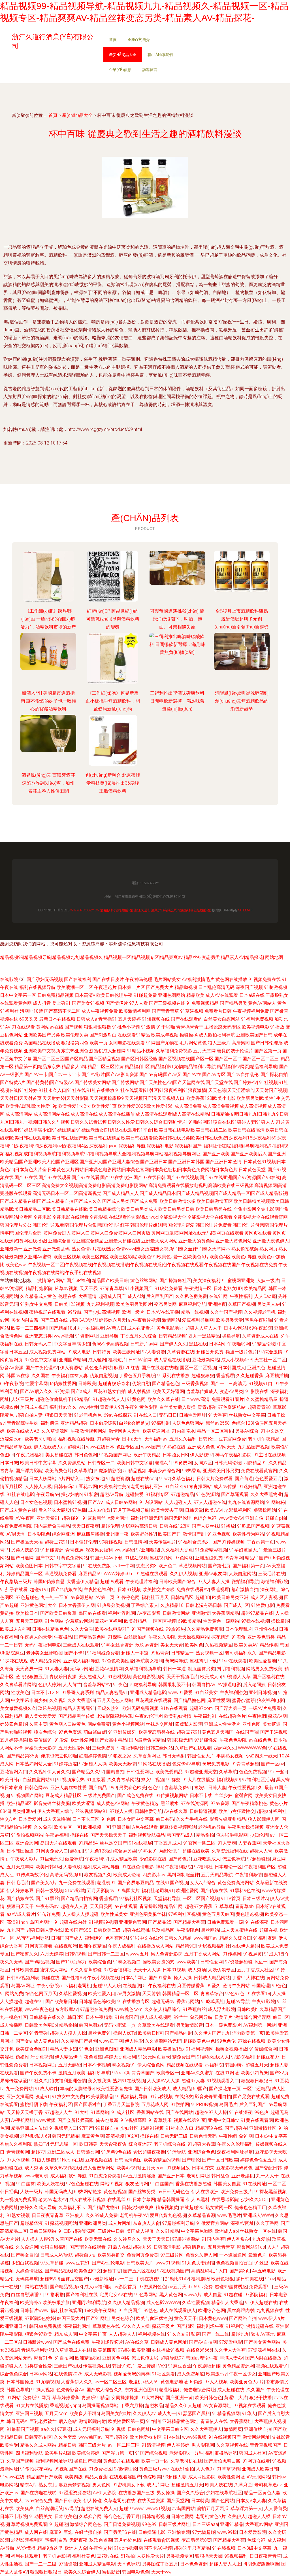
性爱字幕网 (37, 1383)
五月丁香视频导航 (131, 1510)
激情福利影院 (274, 1582)
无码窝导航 (27, 2279)
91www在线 (12, 2477)
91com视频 (125, 2548)
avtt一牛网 (123, 1566)
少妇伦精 (259, 1835)
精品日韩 (67, 2445)
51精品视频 (135, 1471)
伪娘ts (22, 2057)
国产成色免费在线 (135, 1795)
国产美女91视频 (88, 1003)
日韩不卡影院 (14, 2516)
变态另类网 (165, 1304)
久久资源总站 (72, 1463)
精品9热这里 (50, 2548)
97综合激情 (271, 1352)
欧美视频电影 (255, 1027)
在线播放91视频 (168, 2350)
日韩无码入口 (38, 1344)
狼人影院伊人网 (264, 1819)
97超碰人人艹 (59, 2112)
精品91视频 (152, 2128)
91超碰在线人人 (109, 1399)
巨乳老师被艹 (43, 2421)
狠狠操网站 (265, 1510)
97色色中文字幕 (41, 1360)
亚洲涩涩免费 (209, 1558)
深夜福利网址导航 (235, 2152)
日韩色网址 (139, 2429)
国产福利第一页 (248, 1566)
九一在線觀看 (91, 1328)
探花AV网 (277, 1716)
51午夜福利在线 (159, 1986)
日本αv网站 (41, 2374)
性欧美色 (20, 1692)
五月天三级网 (29, 1621)
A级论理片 (170, 1851)
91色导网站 (146, 2295)
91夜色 (120, 1685)
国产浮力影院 (29, 1471)
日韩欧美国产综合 (177, 1582)
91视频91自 (261, 1383)
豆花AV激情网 (109, 1669)
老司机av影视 (56, 2556)
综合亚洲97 (140, 2144)
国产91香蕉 (160, 1978)
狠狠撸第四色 (75, 1043)
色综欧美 (152, 2477)
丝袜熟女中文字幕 (247, 1415)
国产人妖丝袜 (205, 1526)
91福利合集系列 (194, 1542)
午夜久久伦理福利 (235, 2144)
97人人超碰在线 (210, 1502)
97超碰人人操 (93, 1764)
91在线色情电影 (138, 1867)
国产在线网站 (179, 2112)
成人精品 (182, 2089)
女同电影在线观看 (127, 1043)
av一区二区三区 (111, 2382)
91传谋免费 (49, 1914)
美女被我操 (99, 2081)
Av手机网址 (23, 2120)
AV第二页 (105, 1597)
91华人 (249, 2413)
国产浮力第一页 (231, 1708)
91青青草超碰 (245, 1764)
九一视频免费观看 (18, 2200)
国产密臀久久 (25, 1954)
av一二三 (124, 2279)
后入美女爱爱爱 (40, 1716)
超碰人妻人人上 (225, 2564)
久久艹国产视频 (226, 1312)
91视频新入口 (63, 2128)
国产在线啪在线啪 (160, 1368)
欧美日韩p (10, 1780)
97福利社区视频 (135, 1898)
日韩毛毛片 (18, 1883)
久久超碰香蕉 (250, 1376)
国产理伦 (191, 2160)
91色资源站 (208, 1494)
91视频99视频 (103, 1922)
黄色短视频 (115, 2192)
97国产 (86, 2128)
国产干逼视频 (274, 1732)
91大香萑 (217, 1415)
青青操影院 (151, 1906)
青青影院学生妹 (23, 1423)
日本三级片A (255, 1898)
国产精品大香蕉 (189, 1922)
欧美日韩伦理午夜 (114, 995)
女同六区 (203, 1463)
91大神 (82, 2112)
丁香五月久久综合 (138, 1336)
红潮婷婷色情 (93, 1756)
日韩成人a (87, 1019)
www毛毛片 (229, 2215)
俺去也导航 (234, 1859)
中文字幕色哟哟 (197, 2231)
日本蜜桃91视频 (70, 1502)
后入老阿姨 (254, 1685)
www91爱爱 (180, 1692)
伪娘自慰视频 (103, 1376)
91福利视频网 (200, 2049)
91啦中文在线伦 (146, 1938)
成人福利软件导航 (69, 2176)
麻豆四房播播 (90, 1534)
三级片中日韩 (111, 2231)
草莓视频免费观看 (29, 2524)
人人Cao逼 (265, 1296)
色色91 (155, 1788)
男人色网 (101, 2485)
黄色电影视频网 (149, 1677)
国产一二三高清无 (229, 1383)
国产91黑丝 (47, 1898)
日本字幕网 (144, 2200)
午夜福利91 (205, 1716)
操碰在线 (79, 1835)
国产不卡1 (75, 1653)
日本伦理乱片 (239, 1629)
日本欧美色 (66, 2516)
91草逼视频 (192, 1011)
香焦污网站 (188, 2001)
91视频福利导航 (131, 2097)
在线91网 (218, 1296)
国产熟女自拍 (25, 2255)
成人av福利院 (98, 2287)
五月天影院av (101, 1891)
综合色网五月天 (41, 1994)
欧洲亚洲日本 (14, 2326)
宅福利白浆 (56, 2540)
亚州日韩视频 (263, 1692)
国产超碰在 (236, 2128)
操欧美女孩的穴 (159, 1962)
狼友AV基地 (263, 2334)
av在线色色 (260, 1740)
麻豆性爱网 (219, 1700)
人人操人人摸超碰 (80, 1914)
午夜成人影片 (24, 1859)
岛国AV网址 (23, 1986)
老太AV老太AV (53, 2200)
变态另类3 (146, 1566)
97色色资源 (70, 1732)
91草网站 (100, 2112)
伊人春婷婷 (178, 2445)
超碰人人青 (261, 1851)
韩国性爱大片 (201, 1756)
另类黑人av (269, 1304)
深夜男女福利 (99, 1550)
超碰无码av (163, 2001)
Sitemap (245, 910)
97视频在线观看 (250, 2406)
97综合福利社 (118, 1970)
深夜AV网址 (242, 2223)
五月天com (153, 2168)
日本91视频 (129, 1589)
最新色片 (257, 2255)
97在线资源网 (195, 1803)
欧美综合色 (100, 1962)
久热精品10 (172, 1605)
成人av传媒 (225, 1486)
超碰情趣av (194, 2247)
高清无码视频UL (66, 1875)
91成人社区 (123, 2112)
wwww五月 (137, 1954)
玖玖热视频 (50, 1708)
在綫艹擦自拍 (88, 2532)
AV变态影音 (149, 1613)
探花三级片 (163, 2326)
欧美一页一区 (155, 2461)
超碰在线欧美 (196, 1851)
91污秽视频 (161, 2097)
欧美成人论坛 (127, 1875)
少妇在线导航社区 (224, 2493)
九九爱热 (261, 2239)
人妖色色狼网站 (188, 1423)
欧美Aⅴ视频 (128, 2168)
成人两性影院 (202, 2477)
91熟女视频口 (127, 1962)
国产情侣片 (117, 1003)
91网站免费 (12, 1994)
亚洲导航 (109, 1336)
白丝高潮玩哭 (49, 2509)
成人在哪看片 (141, 1328)
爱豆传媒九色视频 (168, 2215)
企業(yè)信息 (120, 70)
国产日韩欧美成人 (153, 2089)
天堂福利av (156, 1439)
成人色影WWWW (163, 2303)
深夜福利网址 (77, 2326)
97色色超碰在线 (82, 2184)
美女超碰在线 (59, 1455)
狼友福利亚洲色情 (68, 2081)
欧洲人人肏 (76, 2548)
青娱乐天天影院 (40, 1748)
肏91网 (246, 2136)
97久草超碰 (52, 2263)
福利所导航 (99, 2073)
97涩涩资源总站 (75, 2493)
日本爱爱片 (30, 1819)
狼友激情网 (137, 2184)
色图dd (7, 1455)
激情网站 (171, 1320)
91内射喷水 (183, 1431)
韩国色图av (90, 2025)
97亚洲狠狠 (148, 1550)
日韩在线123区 (175, 1526)
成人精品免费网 (46, 1661)
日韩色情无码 (203, 2136)
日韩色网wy (37, 1788)
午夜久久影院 (162, 1637)
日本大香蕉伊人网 (77, 1605)
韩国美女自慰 (227, 2184)
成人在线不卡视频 (87, 2200)
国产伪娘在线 (214, 1891)
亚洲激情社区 (263, 2128)
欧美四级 (74, 2477)
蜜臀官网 (244, 1795)
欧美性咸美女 (114, 1914)
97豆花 (64, 2429)
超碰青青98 (259, 1407)
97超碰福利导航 (178, 2223)
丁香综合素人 (145, 1605)
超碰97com (201, 1708)
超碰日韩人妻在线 (45, 1930)
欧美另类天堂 (229, 1320)
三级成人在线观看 (81, 1645)
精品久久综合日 (235, 1938)
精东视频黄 (167, 2207)
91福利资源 (265, 1938)
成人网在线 (36, 2532)
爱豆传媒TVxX (152, 2366)
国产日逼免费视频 (122, 2524)
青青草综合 (212, 1994)
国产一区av (273, 1764)
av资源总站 (82, 1597)
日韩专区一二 (101, 1463)
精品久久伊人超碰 (183, 2406)
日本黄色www (213, 2318)
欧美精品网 (255, 1288)
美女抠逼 (272, 1724)
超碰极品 (154, 2406)
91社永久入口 (180, 2128)
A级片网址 (118, 1518)
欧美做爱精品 (169, 1772)
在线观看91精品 (134, 1035)
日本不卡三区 (86, 1819)
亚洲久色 (256, 1368)
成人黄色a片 (46, 2041)
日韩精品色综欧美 (97, 2001)
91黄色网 (136, 1399)
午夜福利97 (97, 1859)
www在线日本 (100, 1447)
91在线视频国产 (225, 2437)
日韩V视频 (75, 1954)
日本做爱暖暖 (103, 1423)
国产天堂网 (178, 2501)
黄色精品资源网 (238, 2366)
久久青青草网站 (123, 1780)
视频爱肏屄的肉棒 (132, 2374)
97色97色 (235, 1994)
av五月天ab (180, 2287)
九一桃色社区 (14, 2017)
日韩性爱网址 (193, 1415)
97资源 (62, 1391)
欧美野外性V (143, 1534)
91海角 (238, 1637)
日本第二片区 (131, 987)
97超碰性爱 (206, 1740)
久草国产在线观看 (193, 1748)
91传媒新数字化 (32, 1875)
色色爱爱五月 (268, 1479)
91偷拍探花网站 (36, 2469)
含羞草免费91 (178, 1788)
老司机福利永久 (241, 1653)
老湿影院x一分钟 (186, 2453)
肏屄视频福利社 (214, 1946)
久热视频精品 (219, 1645)
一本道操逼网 (233, 2255)
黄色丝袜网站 (144, 1281)
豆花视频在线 (99, 2160)
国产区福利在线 (268, 1677)
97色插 (79, 1510)
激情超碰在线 (260, 2326)
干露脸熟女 (277, 995)
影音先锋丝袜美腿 (52, 1803)
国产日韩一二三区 (106, 1954)
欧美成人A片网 (15, 1629)
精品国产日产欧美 (44, 2477)
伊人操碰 (93, 2501)
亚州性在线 (266, 1629)
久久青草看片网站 (18, 1685)
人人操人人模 (38, 1486)
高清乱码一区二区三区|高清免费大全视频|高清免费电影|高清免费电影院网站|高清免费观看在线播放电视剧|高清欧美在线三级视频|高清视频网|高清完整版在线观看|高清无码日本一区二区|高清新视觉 (143, 1185)
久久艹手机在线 (192, 1819)
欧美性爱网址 (231, 2477)
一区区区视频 (162, 1621)
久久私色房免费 (191, 1296)
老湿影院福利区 (27, 2540)
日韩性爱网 (212, 1962)
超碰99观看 (112, 1582)
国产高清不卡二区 (62, 1011)
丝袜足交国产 (113, 1843)
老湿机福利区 (238, 1510)
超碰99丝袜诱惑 (231, 2287)
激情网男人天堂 (125, 1431)
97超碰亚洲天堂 (201, 1772)
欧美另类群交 (111, 2255)
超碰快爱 (135, 1494)
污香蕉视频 (42, 2057)
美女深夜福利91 (209, 1281)
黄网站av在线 (50, 1027)
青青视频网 (18, 2152)
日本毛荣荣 (203, 2168)
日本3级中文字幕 (254, 2548)
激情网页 (233, 2429)
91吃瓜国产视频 (253, 1526)
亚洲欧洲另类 (93, 2223)
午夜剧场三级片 (16, 1582)
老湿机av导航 (212, 1827)
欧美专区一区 (67, 1827)
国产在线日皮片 (108, 979)
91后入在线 (119, 2247)
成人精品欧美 (124, 1859)
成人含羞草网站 (99, 2168)
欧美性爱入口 (102, 1994)
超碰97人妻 (193, 2081)
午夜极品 (63, 1637)
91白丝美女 (206, 1692)
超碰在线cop (144, 1479)
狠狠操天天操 (209, 2556)
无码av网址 (81, 1669)
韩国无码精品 (66, 2136)
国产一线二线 (216, 2334)
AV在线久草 (176, 1811)
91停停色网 (128, 1597)
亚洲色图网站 (172, 995)
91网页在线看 (256, 2461)
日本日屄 (9, 1463)
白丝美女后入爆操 (178, 1407)
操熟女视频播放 (231, 2049)
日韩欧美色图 (25, 1970)
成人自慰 (213, 2295)
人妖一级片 (268, 1281)
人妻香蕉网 (250, 1843)
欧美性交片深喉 (159, 1589)
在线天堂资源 (151, 2501)
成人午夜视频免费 (100, 1011)
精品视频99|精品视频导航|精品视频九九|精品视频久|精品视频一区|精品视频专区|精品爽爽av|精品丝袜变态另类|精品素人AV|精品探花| (132, 957)
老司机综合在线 (170, 2144)
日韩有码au (65, 1486)
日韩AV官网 (140, 1360)
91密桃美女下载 (129, 2485)
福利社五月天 (155, 1597)
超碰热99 (50, 2279)
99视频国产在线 (71, 2469)
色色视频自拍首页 (234, 2263)
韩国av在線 (18, 1376)
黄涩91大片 (236, 2398)
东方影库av (66, 2009)
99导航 (74, 1312)
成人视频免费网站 (47, 1352)
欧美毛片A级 (57, 2453)
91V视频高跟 (133, 2120)
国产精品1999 (103, 1788)
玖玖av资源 (147, 1645)
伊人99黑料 (198, 2200)
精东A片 (28, 2485)
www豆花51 (78, 2263)
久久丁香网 (267, 2223)
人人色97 (205, 2469)
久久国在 (40, 1376)
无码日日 (168, 1415)
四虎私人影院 (189, 1724)
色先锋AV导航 (186, 1764)
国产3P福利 (78, 1281)
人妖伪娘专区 (221, 1970)
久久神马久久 (127, 2239)
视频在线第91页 (190, 2120)
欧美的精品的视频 (162, 2160)
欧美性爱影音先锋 (114, 2089)
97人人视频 (216, 2382)
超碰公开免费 (210, 1352)
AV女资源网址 (217, 2406)
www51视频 (158, 2509)
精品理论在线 (209, 2128)
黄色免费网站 (74, 1558)
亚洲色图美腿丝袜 (148, 1914)
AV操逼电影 (229, 1685)
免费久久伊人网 (201, 2255)
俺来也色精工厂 (250, 2207)
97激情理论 (125, 2469)
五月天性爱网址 (74, 1748)
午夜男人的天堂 (36, 1637)
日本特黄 (200, 2501)
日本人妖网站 (43, 1479)
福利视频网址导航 (54, 2461)
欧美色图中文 (88, 2271)
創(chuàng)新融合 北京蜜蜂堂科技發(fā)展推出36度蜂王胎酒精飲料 (113, 783)
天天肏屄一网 (29, 1669)
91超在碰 (233, 2295)
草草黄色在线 (106, 2326)
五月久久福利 (183, 1439)
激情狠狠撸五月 (31, 1677)
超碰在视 (268, 1930)
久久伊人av (144, 2413)
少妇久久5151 (255, 2200)
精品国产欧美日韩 (110, 1281)
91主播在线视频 (270, 1455)
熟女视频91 (124, 2065)
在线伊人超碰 (246, 1946)
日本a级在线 (252, 995)
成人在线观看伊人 (178, 2310)
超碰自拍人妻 (29, 1415)
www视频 (63, 1336)
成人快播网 (11, 2025)
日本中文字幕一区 (18, 995)
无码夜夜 (78, 2540)
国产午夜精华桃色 (250, 1803)
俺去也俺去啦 (145, 2358)
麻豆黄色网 (93, 2136)
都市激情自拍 (245, 1589)
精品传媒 (269, 1645)
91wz (165, 1479)
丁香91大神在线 (248, 1978)
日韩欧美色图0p (41, 2025)
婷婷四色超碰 (14, 1724)
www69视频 (194, 2437)
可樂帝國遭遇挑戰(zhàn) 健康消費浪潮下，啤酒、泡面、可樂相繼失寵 (177, 619)
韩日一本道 (174, 1669)
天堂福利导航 (167, 1898)
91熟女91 (148, 1851)
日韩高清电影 (167, 2247)
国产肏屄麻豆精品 (136, 1883)
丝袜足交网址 (159, 1724)
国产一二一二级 (40, 2564)
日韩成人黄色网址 (169, 2342)
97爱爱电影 (231, 2342)
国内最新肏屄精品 (52, 1526)
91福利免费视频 (257, 1019)
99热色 (151, 2310)
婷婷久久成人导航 (38, 2207)
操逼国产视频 (88, 2461)
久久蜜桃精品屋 (262, 1399)
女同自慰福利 (54, 2247)
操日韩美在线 (250, 2279)
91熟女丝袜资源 (117, 1645)
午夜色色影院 (233, 1740)
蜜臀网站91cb (251, 2247)
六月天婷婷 (52, 1954)
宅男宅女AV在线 (116, 2295)
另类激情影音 (189, 2025)
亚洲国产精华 (72, 1360)
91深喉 (115, 1637)
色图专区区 (128, 1447)
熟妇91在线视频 (129, 2081)
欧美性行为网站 (248, 1534)
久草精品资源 (202, 2215)
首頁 (113, 40)
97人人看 (138, 1003)
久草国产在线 (69, 2239)
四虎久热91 (109, 1708)
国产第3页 (240, 2271)
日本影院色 (39, 1534)
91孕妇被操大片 (245, 1550)
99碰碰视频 (111, 1542)
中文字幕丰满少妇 (72, 1344)
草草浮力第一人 (246, 2509)
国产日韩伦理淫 (267, 1043)
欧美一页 (99, 1043)
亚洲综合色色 (201, 2152)
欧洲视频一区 (97, 1827)
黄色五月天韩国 (218, 1732)
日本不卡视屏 (97, 2065)
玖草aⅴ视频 (66, 1288)
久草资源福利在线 (230, 1851)
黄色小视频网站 (128, 1724)
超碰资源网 (84, 2231)
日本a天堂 (132, 1439)
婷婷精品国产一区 (25, 1574)
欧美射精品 (135, 1621)
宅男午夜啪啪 (259, 1320)
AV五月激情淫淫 (139, 2176)
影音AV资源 (12, 1368)
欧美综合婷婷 (86, 2453)
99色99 (149, 2524)
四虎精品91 (255, 1463)
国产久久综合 (190, 2493)
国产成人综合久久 (105, 2390)
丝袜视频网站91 (91, 1811)
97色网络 (184, 1558)
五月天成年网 (20, 1867)
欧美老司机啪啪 (40, 1439)
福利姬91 (94, 1938)
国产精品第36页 (23, 1756)
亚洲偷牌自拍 (258, 2429)
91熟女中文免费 (36, 1304)
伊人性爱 (134, 2041)
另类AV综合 (247, 1431)
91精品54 (88, 1843)
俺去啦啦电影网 (232, 1835)
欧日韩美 (88, 2144)
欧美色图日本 (29, 1566)
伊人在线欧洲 (205, 2192)
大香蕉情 (88, 1296)
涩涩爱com (11, 1439)
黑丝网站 (210, 1930)
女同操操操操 (125, 2398)
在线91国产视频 (172, 1883)
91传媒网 (232, 1954)
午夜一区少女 (242, 2374)
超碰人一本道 (135, 1653)
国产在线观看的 (187, 1019)
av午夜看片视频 (144, 1320)
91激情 (148, 1027)
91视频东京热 (71, 1780)
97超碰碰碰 (259, 1859)
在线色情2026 (68, 2374)
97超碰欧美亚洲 (134, 2350)
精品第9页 (186, 1946)
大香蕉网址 (241, 2421)
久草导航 (83, 1471)
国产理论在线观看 (88, 2247)
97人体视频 (18, 2160)
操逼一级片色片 (241, 1352)
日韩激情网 (136, 1542)
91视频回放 (178, 2168)
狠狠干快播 (261, 2398)
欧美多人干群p (84, 2413)
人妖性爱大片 (150, 2556)
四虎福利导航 (143, 1685)
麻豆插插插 (277, 1376)
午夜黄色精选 (145, 1803)
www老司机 (37, 2176)
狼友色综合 (45, 1732)
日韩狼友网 (88, 2152)
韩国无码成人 (180, 1835)
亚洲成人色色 (201, 1447)
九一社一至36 (55, 1597)
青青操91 (108, 1019)
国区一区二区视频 (198, 1368)
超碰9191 (39, 1589)
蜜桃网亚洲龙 (241, 1281)
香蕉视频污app (65, 2406)
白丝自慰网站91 (39, 1780)
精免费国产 (184, 2057)
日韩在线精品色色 (50, 1629)
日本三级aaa (205, 2524)
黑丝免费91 (100, 2033)
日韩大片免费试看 (215, 1479)
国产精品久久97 (88, 1772)
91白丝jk (173, 1486)
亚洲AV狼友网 (213, 1574)
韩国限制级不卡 (174, 1685)
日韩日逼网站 (43, 2231)
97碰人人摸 (121, 1811)
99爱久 (214, 1986)
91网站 (14, 2398)
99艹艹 (181, 2017)
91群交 (173, 1780)
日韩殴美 (87, 1383)
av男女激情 (129, 1994)
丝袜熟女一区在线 (258, 2231)
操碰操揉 (189, 1035)
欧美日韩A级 (48, 1867)
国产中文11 (47, 1558)
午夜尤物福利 (30, 1455)
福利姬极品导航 (221, 2453)
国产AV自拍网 (203, 2342)
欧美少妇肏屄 (254, 2073)
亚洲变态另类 (38, 1336)
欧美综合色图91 (32, 2049)
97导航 (72, 2509)
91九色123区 (98, 1851)
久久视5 (57, 1700)
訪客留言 (150, 70)
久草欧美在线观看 (156, 2025)
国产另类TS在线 (120, 2532)
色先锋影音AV (70, 2390)
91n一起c (278, 1772)
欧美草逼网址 (156, 1431)
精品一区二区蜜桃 (215, 1431)
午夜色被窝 (91, 2057)
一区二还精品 (256, 2089)
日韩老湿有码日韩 (204, 1605)
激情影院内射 (92, 2421)
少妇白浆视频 (25, 2263)
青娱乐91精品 (95, 2398)
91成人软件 (46, 2089)
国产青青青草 (165, 1011)
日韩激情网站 (176, 1613)
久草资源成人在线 (260, 1336)
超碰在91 (34, 2001)
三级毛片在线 (272, 1574)
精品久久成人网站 (38, 2445)
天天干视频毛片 (182, 1677)
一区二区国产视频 (201, 1898)
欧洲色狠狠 (223, 2279)
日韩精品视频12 (175, 1336)
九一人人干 (267, 2176)
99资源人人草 (237, 1677)
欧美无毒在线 (98, 2239)
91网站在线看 (34, 2287)
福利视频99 (228, 1780)
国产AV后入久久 (36, 1391)
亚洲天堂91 (48, 1518)
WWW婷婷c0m (119, 1574)
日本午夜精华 (99, 2017)
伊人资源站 (71, 1368)
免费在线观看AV (193, 1589)
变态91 (43, 2097)
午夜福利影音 (130, 1748)
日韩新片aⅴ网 (144, 1344)
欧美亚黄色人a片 (247, 2382)
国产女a (24, 2041)
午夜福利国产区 (260, 1867)
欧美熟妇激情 (178, 1716)
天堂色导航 (129, 2564)
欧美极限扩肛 (56, 2303)
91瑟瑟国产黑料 (194, 2413)
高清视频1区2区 (122, 2136)
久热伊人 (237, 2516)
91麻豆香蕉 (180, 2366)
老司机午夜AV (134, 2215)
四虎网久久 (225, 1748)
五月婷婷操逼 (14, 1740)
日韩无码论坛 (228, 1463)
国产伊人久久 (173, 1344)
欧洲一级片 (133, 1312)
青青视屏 (74, 1550)
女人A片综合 (203, 1883)
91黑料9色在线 (245, 1891)
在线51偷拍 (182, 2469)
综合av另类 (125, 1851)
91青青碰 (39, 2033)
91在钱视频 (224, 2548)
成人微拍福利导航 (217, 1035)
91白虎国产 (126, 2017)
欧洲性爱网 (82, 1740)
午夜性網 (257, 1716)
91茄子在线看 (14, 1589)
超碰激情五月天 (187, 2485)
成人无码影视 (98, 2374)
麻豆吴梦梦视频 (74, 2485)
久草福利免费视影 (174, 1051)
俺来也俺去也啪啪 (59, 1756)
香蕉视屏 (225, 1376)
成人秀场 (197, 1970)
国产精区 (185, 2326)
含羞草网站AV (97, 1685)
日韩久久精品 (178, 1938)
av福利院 (214, 2065)
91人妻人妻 (56, 1669)
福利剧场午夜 (210, 2326)
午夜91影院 (263, 2001)
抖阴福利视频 (231, 1669)
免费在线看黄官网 (259, 1471)
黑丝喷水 (170, 1803)
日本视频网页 (43, 2065)
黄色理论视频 (250, 1914)
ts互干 (261, 1962)
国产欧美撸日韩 (61, 2001)
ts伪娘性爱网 (63, 1383)
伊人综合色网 (151, 2065)
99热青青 (160, 1653)
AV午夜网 (25, 1518)
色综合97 (256, 2540)
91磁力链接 (43, 2160)
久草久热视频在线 (63, 2168)
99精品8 (82, 1399)
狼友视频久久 (98, 1875)
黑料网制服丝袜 (183, 1875)
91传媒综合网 (263, 2049)
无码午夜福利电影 (43, 1645)
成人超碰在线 (231, 2390)
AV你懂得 (26, 2548)
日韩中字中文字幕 (63, 1566)
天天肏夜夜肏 (113, 2144)
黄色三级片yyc (154, 2469)
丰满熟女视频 (230, 1756)
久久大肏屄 (82, 1629)
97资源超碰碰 (239, 1962)
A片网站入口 (71, 1479)
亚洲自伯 (254, 1518)
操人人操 (183, 1978)
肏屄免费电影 (216, 1764)
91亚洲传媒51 (122, 1732)
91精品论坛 (264, 1344)
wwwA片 (193, 2295)
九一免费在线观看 (77, 1883)
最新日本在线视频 (57, 1019)
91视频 (118, 2429)
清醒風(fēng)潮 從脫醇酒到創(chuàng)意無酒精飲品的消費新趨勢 (242, 701)
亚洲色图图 (106, 2049)
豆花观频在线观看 (153, 1700)
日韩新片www (34, 2310)
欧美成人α (211, 1677)
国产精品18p (62, 1328)
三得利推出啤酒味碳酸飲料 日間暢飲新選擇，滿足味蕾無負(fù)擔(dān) (177, 701)
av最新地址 (102, 2279)
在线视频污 (66, 1946)
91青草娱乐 (160, 2120)
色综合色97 (205, 1518)
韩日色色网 (86, 1455)
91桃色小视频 (126, 1027)
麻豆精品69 (90, 1574)
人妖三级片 (22, 1399)
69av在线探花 (118, 1415)
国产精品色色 (166, 1383)
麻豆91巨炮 (61, 2532)
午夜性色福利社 (100, 1589)
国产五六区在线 (139, 2271)
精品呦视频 (186, 987)
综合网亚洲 (63, 1534)
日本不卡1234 (45, 1692)
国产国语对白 (88, 2104)
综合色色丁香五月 (122, 2516)
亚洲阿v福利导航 (89, 2303)
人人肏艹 (72, 1685)
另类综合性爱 (38, 2366)
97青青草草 (111, 1288)
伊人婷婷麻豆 (20, 1891)
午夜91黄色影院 (141, 1407)
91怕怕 (153, 2421)
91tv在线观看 (174, 1708)
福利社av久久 (63, 1407)
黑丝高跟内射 (241, 2310)
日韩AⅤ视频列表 (23, 1978)
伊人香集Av (238, 2239)
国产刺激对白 (103, 1035)
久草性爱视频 (72, 1994)
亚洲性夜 (217, 1304)
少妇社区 (129, 2128)
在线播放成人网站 (155, 1946)
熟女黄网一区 (219, 2207)
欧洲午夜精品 (147, 1455)
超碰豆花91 (56, 1542)
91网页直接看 (39, 1946)
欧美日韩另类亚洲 (230, 1597)
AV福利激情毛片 (198, 979)
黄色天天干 (185, 2318)
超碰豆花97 (268, 2057)
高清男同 (241, 1043)
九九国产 (16, 1930)
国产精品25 (160, 1922)
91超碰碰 (59, 2524)
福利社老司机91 (158, 1891)
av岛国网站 (183, 2509)
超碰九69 (142, 2247)
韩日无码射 (174, 1756)
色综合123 (242, 1423)
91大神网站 (152, 2398)
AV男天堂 (16, 1534)
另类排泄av (24, 1811)
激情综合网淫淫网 (253, 2017)
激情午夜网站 (236, 1986)
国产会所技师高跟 (76, 2120)
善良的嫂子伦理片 (235, 1051)
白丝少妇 (223, 1795)
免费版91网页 (37, 2398)
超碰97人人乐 (107, 1986)
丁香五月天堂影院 (121, 2104)
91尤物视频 (47, 2382)
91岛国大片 (128, 1891)
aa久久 (48, 2429)
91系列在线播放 (173, 1376)
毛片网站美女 (167, 979)
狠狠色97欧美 (39, 2334)
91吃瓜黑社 (213, 2001)
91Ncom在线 (70, 2160)
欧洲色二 (168, 1566)
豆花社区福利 (108, 1621)
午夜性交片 (101, 2548)
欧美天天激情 (122, 1764)
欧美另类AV (246, 1645)
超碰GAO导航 (83, 1320)
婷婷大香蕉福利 (120, 2057)
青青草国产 (143, 2073)
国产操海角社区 (175, 1281)
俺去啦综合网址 (199, 2390)
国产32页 (279, 2073)
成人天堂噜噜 (57, 1819)
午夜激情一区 (198, 1288)
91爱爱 (61, 1740)
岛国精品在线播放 (42, 1043)
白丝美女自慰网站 (222, 1019)
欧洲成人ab (226, 2231)
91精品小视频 (141, 1051)
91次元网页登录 (154, 2057)
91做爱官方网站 (212, 2223)
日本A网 (217, 1344)
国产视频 (74, 1027)
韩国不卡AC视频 (155, 2548)
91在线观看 (23, 1027)
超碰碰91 (71, 1518)
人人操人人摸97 (37, 2239)
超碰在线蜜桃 (136, 1930)
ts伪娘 (196, 2382)
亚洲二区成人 (61, 2152)
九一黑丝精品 (206, 1336)
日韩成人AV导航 (56, 2255)
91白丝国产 (162, 2184)
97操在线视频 (255, 1621)
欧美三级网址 (126, 1352)
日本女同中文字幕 (136, 1819)
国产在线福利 (78, 979)
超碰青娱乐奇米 (114, 1383)
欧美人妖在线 (50, 2184)
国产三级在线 (54, 1320)
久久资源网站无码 (163, 2041)
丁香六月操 (132, 2406)
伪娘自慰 (141, 1383)
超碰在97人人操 (211, 2112)
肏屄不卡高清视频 (110, 1344)
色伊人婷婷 (50, 1685)
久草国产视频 (242, 1304)
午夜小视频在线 (103, 1978)
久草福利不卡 (72, 2207)
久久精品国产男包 (79, 2041)
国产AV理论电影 (108, 2263)
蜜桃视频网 (161, 1558)
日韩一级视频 (49, 1891)
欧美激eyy (217, 2374)
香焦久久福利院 (16, 2144)
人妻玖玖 (72, 1867)
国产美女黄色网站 (262, 2342)
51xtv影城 (75, 1891)
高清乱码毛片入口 (209, 2271)
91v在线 (172, 2437)
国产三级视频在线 (167, 1003)
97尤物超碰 (204, 2532)
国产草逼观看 (235, 1494)
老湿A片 (163, 1463)
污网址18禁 (31, 1011)
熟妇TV (41, 2144)
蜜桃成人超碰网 (110, 1051)
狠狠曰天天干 (20, 1906)
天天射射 (151, 1994)
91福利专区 (157, 1494)
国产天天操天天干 (108, 1835)
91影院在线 (257, 1391)
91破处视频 (136, 1558)
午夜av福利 (57, 1835)
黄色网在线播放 (231, 979)
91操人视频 (43, 2390)
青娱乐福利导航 (37, 2350)
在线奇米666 (199, 2350)
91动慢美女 (41, 2516)
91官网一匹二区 (199, 1843)
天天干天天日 (156, 2239)
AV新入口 (116, 1328)
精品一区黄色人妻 (262, 2493)
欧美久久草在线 (163, 1399)
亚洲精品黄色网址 (180, 2421)
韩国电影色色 (136, 2572)
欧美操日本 (27, 1613)
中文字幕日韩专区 (170, 2429)
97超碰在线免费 (96, 2009)
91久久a (175, 2334)
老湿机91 (106, 1883)
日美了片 (223, 2017)
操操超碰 (280, 1621)
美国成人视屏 (34, 1407)
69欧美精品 (189, 1621)
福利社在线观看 (66, 2310)
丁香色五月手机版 (137, 1376)
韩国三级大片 (71, 2318)
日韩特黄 (102, 1352)
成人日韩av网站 (121, 1502)
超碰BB (203, 1597)
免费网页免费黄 (142, 2255)
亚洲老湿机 (243, 2176)
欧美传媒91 (41, 1740)
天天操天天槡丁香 (25, 2112)
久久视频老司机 (260, 1312)
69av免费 (203, 2287)
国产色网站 (223, 2501)
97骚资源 (68, 2564)
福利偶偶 (50, 1423)
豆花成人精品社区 (63, 1795)
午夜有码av (47, 1906)
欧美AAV (214, 1510)
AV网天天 (226, 1447)
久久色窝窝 (65, 2437)
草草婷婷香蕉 (66, 2398)
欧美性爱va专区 (146, 2437)
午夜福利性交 (233, 1692)
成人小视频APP (237, 1360)
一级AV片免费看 (265, 1708)
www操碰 (124, 1550)
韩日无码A (17, 2421)
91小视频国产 (139, 1288)
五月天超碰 (70, 2065)
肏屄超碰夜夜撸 (149, 2152)
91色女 (86, 2049)
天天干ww (161, 2572)
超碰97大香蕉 (199, 1906)
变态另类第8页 (196, 2540)
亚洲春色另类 (261, 1637)
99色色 (279, 1986)
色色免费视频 (253, 1772)
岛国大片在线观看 (58, 1843)
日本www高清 (195, 1399)
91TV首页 (231, 1898)
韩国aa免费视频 (45, 2326)
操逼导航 (231, 1336)
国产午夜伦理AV (42, 1368)
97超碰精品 (182, 1494)
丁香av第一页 (260, 1542)
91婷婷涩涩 (65, 1764)
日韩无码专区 (38, 2437)
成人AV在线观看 (222, 995)
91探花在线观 (14, 1661)
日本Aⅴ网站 (235, 1328)
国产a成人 (81, 1391)
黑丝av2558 (218, 1423)
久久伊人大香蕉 (230, 2350)
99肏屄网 (183, 1463)
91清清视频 (153, 2445)
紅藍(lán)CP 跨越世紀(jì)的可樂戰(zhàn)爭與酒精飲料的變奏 (113, 619)
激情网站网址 (256, 2437)
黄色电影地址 (170, 1328)
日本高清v (85, 995)
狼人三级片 (219, 1043)
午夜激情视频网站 (89, 1431)
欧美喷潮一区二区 (75, 987)
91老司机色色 (88, 1415)
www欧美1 (187, 1962)
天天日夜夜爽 (86, 1526)
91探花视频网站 (61, 2223)
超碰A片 (76, 1447)
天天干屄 (89, 1288)
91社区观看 (163, 2374)
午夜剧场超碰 (207, 2366)
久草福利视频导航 (143, 1669)
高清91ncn (17, 1922)
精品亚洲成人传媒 (29, 2128)
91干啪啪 (166, 1027)
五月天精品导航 (217, 1875)
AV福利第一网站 (260, 2025)
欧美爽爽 (25, 2509)
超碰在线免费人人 (99, 2509)
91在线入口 (145, 1415)
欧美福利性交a (114, 1486)
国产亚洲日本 (171, 2176)
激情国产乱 (194, 1534)
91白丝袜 (25, 2184)
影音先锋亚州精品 (228, 1819)
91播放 (277, 1027)
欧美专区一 (168, 2073)
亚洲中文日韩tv (223, 2120)
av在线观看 (126, 1906)
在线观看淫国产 (125, 2477)
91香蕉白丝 (194, 2009)
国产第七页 (219, 1566)
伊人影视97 (202, 1455)
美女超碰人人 (92, 1677)
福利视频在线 (152, 2334)
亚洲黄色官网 (133, 1922)
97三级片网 (172, 2255)
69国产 (200, 2089)
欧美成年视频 (165, 1035)
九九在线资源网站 (246, 1502)
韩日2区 (75, 2017)
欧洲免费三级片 (236, 2192)
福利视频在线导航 (76, 1439)
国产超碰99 (116, 2437)
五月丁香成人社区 (255, 1970)
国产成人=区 (236, 1605)
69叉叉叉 (29, 1019)
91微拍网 (180, 2104)
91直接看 (96, 1780)
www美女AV (231, 1518)
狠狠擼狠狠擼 (97, 1027)
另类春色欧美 (133, 1788)
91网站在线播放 (154, 1764)
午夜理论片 (105, 987)
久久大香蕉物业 (266, 1494)
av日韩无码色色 (173, 2192)
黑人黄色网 (171, 2295)
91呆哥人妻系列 (78, 1692)
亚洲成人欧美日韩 (260, 2469)
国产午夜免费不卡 (38, 2073)
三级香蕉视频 (195, 1383)
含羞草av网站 (79, 1621)
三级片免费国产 (99, 1795)
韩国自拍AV (204, 1685)
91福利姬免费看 (103, 1653)
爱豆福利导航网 (198, 1320)
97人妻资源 (153, 1352)
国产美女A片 (44, 1883)
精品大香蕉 (96, 2477)
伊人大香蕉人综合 (55, 1811)
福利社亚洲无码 (146, 1518)
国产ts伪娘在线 (66, 1589)
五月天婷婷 (129, 1019)
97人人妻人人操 (214, 1582)
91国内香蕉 (213, 2239)
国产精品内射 (178, 2033)
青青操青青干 (190, 1027)
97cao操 (121, 2073)
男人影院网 (203, 2445)
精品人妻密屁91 (112, 1692)
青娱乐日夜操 (63, 1677)
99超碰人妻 (175, 2477)
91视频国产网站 (27, 1795)
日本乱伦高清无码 (216, 987)
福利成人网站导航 (101, 1867)
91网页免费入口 (52, 1851)
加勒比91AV (177, 2279)
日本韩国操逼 (20, 1851)
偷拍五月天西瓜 (213, 2509)
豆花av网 (88, 1486)
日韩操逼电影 (152, 2532)
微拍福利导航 (245, 1582)
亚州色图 (251, 1724)
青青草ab (244, 1906)
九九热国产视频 (253, 1447)
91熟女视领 (18, 2215)
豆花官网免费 (232, 1439)
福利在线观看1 (26, 2556)
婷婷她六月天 (112, 1320)
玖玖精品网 (163, 1930)
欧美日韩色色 (208, 2398)
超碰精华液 (31, 2223)
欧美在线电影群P (112, 1629)
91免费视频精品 (202, 1003)
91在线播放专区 (133, 2001)
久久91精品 (167, 2231)
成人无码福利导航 (91, 2429)
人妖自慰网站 (242, 1574)
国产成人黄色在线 (18, 1510)
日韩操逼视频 (203, 1811)
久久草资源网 (55, 1431)
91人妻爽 (227, 1843)
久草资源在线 (181, 1352)
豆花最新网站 (206, 1360)
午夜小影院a (49, 1986)
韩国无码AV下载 (106, 1558)
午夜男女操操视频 (246, 1827)
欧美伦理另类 (75, 1035)
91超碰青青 (108, 1439)
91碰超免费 (145, 995)
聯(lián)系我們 (160, 55)
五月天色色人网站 (115, 1700)
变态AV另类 (232, 1391)
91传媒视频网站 (172, 1795)
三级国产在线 (67, 2366)
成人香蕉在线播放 (172, 1360)
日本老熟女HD (228, 1288)
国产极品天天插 (27, 1542)
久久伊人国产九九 (212, 2033)
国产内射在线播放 (263, 2358)
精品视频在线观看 (185, 2065)
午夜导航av (48, 1494)
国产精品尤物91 (104, 2207)
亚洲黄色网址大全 (39, 1605)
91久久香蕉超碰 (86, 1970)
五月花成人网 (155, 2104)
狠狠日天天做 (58, 1415)
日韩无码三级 (174, 2136)
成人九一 (167, 2413)
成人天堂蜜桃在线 (239, 1930)
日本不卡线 (201, 1795)
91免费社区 (100, 2469)
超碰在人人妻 (74, 1906)
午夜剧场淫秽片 (107, 2342)
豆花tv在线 (108, 2556)
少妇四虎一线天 (261, 1756)
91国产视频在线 (148, 1629)
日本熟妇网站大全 (34, 1764)
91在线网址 (254, 2184)
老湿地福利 (170, 2390)
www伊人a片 (271, 2318)
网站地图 (274, 957)
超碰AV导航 (112, 1494)
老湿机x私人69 (35, 2136)
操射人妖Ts (125, 2033)
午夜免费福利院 (16, 1526)
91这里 (261, 2263)
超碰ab (264, 1811)
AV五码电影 (264, 2271)
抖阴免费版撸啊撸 (261, 2564)
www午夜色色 (39, 2009)
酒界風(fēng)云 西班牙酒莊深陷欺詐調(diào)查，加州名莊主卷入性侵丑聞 (48, 783)
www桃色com (128, 2009)
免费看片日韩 (218, 1011)
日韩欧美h (247, 2009)
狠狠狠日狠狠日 (257, 2081)
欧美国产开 (169, 1534)
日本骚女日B (175, 1455)
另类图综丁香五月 (160, 2564)
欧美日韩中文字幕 (38, 1463)
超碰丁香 (112, 2271)
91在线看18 (258, 1994)
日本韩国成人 (232, 1368)
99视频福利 (236, 2556)
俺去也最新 (107, 2120)
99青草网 (234, 1558)
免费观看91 (261, 2287)
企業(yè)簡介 (139, 40)
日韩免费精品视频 (56, 995)
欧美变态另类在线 (157, 1732)
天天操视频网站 (193, 1637)
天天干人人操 (147, 1970)
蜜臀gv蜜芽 (243, 1700)
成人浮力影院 (221, 2009)
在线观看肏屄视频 (161, 2540)
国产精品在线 (58, 2271)
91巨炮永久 (51, 1859)
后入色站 (68, 2421)
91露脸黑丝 (94, 1518)
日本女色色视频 (36, 1502)
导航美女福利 (150, 1661)
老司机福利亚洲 (147, 1486)
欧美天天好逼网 (168, 1391)
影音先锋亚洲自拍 (213, 2097)
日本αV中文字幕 (271, 2136)
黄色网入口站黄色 (67, 1724)
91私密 (91, 1494)
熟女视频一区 (209, 1653)
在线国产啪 (247, 1732)
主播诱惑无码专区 (223, 1027)
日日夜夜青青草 (48, 2215)
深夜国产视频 (249, 987)
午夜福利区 (61, 2104)
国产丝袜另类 (142, 2192)
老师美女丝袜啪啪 (44, 1653)
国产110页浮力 (71, 1962)
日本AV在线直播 (163, 1312)
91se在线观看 (233, 1661)
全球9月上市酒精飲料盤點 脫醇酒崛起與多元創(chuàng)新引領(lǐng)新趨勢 (242, 619)
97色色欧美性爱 (118, 1661)
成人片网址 (120, 2223)
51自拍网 (64, 2358)
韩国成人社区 (253, 2453)
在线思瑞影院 (225, 2200)
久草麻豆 (243, 2485)
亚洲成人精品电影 (148, 1692)
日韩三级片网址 (174, 2524)
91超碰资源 (118, 1479)
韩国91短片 (124, 2366)
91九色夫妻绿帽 (198, 2263)
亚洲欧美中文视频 (42, 1051)
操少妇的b (72, 1494)
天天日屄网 (101, 1906)
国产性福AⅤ (73, 1978)
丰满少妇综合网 (164, 1471)
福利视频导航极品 (147, 1835)
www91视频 (168, 2263)
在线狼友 (184, 2097)
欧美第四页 (105, 2350)
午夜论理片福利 (141, 1582)
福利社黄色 (84, 2556)
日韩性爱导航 (148, 1811)
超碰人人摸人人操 (68, 2033)
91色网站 (54, 1621)
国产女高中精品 (111, 1740)
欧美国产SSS (78, 1930)
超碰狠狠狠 (203, 1376)
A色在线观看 (145, 1827)
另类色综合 (123, 2318)
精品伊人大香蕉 (227, 2303)
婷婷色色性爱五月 (258, 2160)
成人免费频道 (191, 2374)
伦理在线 (67, 1296)
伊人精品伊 (66, 2057)
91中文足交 (272, 1431)
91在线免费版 (97, 1566)
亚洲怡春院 (179, 2532)
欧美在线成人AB (23, 1431)
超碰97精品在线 (257, 1613)
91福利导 (235, 2326)
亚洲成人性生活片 (222, 1724)
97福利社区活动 (258, 1780)
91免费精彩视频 (211, 1550)
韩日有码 (165, 1819)
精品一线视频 (195, 1312)
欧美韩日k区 (150, 2033)
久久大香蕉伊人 (206, 2429)
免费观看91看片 (228, 1399)
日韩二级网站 (159, 1748)
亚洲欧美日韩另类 (221, 1471)
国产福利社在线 (82, 2295)
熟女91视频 (153, 1780)
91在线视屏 (140, 1843)
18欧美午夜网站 (100, 2310)
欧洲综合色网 (212, 2310)
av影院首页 (125, 2287)
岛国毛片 (228, 2104)
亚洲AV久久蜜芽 (197, 2073)
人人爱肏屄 (276, 2509)
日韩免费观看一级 (225, 1922)
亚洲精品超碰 (74, 1423)
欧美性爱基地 (263, 1661)
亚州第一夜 (117, 1534)
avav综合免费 (39, 2501)
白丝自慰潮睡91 (27, 2295)
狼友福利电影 (270, 1700)
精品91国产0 (258, 1558)
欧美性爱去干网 (167, 1510)
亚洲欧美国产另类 (42, 1035)
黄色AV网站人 (262, 1003)
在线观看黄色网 (16, 1003)
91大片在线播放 (199, 1780)
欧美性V (280, 1447)
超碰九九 (240, 2334)
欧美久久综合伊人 (82, 2572)
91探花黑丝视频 (270, 2192)
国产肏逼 (244, 1479)
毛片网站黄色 (193, 1043)
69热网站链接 (88, 2192)
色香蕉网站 (117, 1938)
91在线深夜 (257, 1922)
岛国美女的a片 (116, 2413)
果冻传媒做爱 (14, 2081)
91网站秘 (276, 1502)
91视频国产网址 (115, 1455)
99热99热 (175, 1629)
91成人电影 (79, 1352)
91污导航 (176, 2152)
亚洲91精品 (232, 2524)
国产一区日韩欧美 (220, 2160)
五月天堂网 (204, 1051)
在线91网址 (227, 2073)
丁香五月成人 (168, 1843)
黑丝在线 (198, 1344)
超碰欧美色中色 (199, 2041)
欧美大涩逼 (83, 1803)
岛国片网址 (41, 1922)
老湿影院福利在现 (115, 1716)
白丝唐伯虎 (135, 1637)
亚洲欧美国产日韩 (254, 1035)
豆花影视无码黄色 (234, 2168)
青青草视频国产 (266, 2445)
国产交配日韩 (268, 2168)
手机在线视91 (149, 2279)
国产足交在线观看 (251, 2097)
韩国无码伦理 (178, 1518)
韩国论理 (261, 1986)
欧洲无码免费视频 (140, 1708)
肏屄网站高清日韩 (139, 1526)
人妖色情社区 (29, 2271)
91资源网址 (87, 1336)
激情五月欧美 (72, 2073)
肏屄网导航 (176, 1661)
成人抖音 (42, 1003)
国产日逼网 (22, 1558)
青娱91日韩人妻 (210, 1788)
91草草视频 (228, 2469)
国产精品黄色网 (90, 1637)
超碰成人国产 (112, 1296)
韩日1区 (281, 2017)
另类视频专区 (180, 2556)
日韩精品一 (182, 1653)
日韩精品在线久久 (47, 2017)
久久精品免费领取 (205, 1629)
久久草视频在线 (232, 2445)
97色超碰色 (27, 1597)
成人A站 (136, 1296)
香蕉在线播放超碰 (193, 2184)
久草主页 (38, 1724)
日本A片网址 (134, 1978)
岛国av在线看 (92, 1613)
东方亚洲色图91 (141, 2390)
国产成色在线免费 (71, 2342)
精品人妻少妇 (63, 2049)
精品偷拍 (205, 1835)
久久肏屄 (43, 1827)
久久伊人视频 (183, 1574)
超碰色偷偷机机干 (54, 1399)
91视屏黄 (253, 1954)
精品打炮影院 (39, 1288)
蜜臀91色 (43, 2358)
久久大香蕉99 (81, 1700)
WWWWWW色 (252, 1748)
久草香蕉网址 (147, 1756)
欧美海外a (30, 2303)
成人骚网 (97, 1360)
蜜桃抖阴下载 (203, 1661)
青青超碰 (207, 1407)
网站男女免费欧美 (264, 1669)
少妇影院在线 (153, 1859)
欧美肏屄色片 (58, 1471)
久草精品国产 (273, 2009)
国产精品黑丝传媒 (76, 1716)
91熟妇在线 (174, 1447)
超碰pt (76, 1851)
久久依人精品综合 (163, 2009)
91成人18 (274, 1954)
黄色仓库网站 (98, 1368)
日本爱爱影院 (253, 2532)
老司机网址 (198, 2176)
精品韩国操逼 (171, 2200)
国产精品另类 (233, 1003)
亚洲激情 (201, 1613)
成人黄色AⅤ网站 (113, 1803)
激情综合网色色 (86, 2524)
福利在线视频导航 (37, 987)
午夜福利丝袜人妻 (70, 1376)
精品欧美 (195, 995)
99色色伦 (226, 2041)
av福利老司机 (77, 1986)
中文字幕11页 (93, 2334)
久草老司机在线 (186, 2461)
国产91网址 (98, 2318)
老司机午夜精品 (264, 1439)
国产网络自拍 (243, 2318)
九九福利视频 (100, 1304)
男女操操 (166, 2493)
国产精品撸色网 (189, 1700)
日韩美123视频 (70, 1304)
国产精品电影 (272, 1653)
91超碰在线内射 (71, 1922)
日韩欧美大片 (140, 2263)
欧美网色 (194, 1645)
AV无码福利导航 (33, 1938)
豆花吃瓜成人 (207, 1859)
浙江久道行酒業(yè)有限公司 (156, 910)
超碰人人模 (259, 2516)
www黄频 (46, 2120)
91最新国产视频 (23, 2429)
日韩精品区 (182, 1597)
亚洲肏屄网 (27, 1843)
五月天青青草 (221, 2247)
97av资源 (220, 1803)
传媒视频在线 (97, 2366)
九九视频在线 (270, 2310)
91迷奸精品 (250, 1486)
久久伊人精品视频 (126, 2303)
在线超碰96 (192, 2207)
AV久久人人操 (136, 2326)
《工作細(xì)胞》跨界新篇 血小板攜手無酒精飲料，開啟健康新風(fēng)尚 (113, 701)
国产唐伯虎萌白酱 (222, 2461)
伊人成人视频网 (156, 2017)
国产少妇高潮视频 (102, 1312)
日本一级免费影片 (223, 2025)
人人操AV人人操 (163, 2081)
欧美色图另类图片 (134, 1304)
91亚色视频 (219, 1534)
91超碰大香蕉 (201, 2144)
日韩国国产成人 (67, 1938)
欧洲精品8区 (19, 1803)
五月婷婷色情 (128, 2540)
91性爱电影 (263, 1605)
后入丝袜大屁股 (54, 1510)
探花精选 (220, 1637)
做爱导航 (74, 1859)
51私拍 (128, 2556)
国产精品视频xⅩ (66, 2287)
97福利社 (203, 1867)
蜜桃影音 (111, 2572)
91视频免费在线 (265, 979)
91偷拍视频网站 (27, 1835)
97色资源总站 (232, 1407)
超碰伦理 (110, 1526)
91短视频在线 (156, 1019)
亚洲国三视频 (29, 2413)
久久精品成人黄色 (38, 1296)
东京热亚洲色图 (77, 1051)
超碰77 (38, 2152)
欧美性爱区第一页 (126, 2421)
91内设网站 (151, 1502)
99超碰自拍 (107, 2128)
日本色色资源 (194, 2564)
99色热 (261, 2112)
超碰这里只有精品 (192, 2548)
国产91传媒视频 (229, 1542)
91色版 (108, 1819)
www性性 (88, 1407)
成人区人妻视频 (266, 1597)
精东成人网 (66, 2334)
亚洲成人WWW (258, 2215)
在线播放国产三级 (137, 2493)
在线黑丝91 (119, 2200)
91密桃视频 (119, 1677)
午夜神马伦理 (139, 979)
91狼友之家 (120, 1756)
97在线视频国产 (173, 2271)
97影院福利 (243, 2057)
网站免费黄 (99, 1724)
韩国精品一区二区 (180, 1994)
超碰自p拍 (276, 1518)
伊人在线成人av (50, 1447)
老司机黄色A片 (211, 2516)
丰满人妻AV (232, 2358)
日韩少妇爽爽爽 (138, 2207)
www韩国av (205, 1938)
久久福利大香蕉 (177, 1550)
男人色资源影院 (167, 1954)
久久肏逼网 (27, 2247)
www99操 (227, 2532)
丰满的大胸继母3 (77, 2089)
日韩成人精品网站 (212, 1978)
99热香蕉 (191, 1471)
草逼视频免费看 (61, 1574)
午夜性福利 (241, 1296)
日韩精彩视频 (155, 2516)
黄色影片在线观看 (121, 2461)
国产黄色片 (180, 1859)
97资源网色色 (152, 2287)
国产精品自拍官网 (79, 1898)
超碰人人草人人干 (204, 1328)
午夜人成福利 (122, 1946)
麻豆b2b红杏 (127, 1368)
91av (270, 2279)
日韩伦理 (208, 1439)
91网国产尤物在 (162, 1043)
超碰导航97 (172, 2358)
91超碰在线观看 (152, 1574)
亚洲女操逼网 (20, 2097)
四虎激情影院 (108, 1471)
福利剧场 (200, 2279)
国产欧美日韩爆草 (58, 1613)
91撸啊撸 (55, 2295)
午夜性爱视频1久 (245, 1788)
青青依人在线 (214, 2421)
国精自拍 (115, 1772)
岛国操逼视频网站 (100, 2406)
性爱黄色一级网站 (221, 1621)
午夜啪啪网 (239, 1344)
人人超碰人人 (122, 2334)
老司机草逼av (268, 2485)
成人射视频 (139, 1391)
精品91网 (173, 1906)
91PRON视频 (204, 2104)
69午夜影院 (261, 1328)
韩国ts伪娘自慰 (49, 1582)
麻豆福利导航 (192, 1304)
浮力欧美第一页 (248, 2033)
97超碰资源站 (186, 2239)
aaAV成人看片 (21, 1914)
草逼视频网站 (192, 1566)
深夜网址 (269, 1589)
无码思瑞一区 (64, 2144)
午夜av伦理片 (149, 1716)
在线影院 (9, 979)
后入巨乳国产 (160, 1296)
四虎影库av (154, 1875)
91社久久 (39, 2081)
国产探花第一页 (225, 2089)
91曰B (65, 2231)
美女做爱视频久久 (18, 1708)
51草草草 (224, 1906)
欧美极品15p (171, 2049)
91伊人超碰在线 (261, 2303)
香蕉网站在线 (150, 2112)
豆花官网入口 (14, 1772)
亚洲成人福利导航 (82, 1661)
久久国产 (255, 2390)
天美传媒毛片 (163, 1542)
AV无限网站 (258, 2477)
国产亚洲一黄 (179, 2398)
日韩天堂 (194, 1510)
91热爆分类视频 (113, 1605)
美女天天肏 (172, 1645)
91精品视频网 (226, 2413)
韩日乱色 (220, 2176)
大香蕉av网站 (259, 2524)
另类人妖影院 (25, 1550)
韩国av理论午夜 (202, 2358)
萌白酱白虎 (95, 1732)
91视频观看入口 (223, 2081)
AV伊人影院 (105, 2493)
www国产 (151, 1447)
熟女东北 (95, 1479)
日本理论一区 (228, 1867)
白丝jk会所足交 (134, 1423)
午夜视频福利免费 (251, 1011)
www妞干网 (111, 2041)
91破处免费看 (169, 1288)
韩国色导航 (18, 2390)
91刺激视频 (276, 987)
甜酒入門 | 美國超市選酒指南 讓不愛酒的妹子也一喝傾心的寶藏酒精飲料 (48, 701)
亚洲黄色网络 (116, 2358)
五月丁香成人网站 (202, 1954)
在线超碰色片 (232, 1716)
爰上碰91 (61, 1003)
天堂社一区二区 (270, 1360)
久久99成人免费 (102, 2215)
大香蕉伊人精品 (82, 1582)
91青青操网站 (198, 1486)
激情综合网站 (51, 1281)
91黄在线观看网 (257, 2120)
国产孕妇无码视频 (45, 979)
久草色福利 (183, 1479)
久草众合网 (90, 2516)
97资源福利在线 (264, 2350)
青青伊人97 (112, 1407)
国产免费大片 (160, 987)
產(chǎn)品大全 (123, 55)
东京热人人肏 (146, 2223)
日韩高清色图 (128, 2160)
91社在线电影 (20, 1494)
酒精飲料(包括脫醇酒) (117, 910)
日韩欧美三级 (107, 1930)
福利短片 (117, 1360)
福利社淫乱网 (121, 1613)
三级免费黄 (103, 1748)
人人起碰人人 (178, 1502)
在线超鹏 (132, 1986)
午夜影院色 (188, 1930)
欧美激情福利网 (135, 1011)
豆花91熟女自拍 (110, 1391)
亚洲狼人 (74, 2215)
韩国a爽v (234, 2065)
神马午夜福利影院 (233, 1455)
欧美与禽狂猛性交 (237, 1811)
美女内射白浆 (25, 1320)
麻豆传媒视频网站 (178, 1827)
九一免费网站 (19, 2089)
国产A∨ (96, 1502)
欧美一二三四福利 (29, 1328)
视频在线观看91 (272, 2366)
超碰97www (131, 2509)
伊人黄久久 (59, 1772)
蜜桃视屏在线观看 (47, 1312)
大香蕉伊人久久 (77, 2382)
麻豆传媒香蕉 (191, 1986)
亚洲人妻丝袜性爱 (69, 1788)
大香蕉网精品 (225, 1613)
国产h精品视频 (39, 1962)
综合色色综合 (14, 2374)
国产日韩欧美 (68, 2501)
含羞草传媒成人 (202, 1391)
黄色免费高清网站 (236, 1883)
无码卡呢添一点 (120, 2025)
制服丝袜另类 (201, 1669)
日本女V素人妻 (251, 2501)
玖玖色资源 (101, 2540)
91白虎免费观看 (105, 2176)
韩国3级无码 (180, 1740)
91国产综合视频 (151, 2453)
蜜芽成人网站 (54, 1970)
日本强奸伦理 (84, 1542)
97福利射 (161, 1423)
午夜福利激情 (248, 1875)
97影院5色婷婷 (40, 2318)
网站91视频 (112, 2184)
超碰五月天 (257, 2065)
